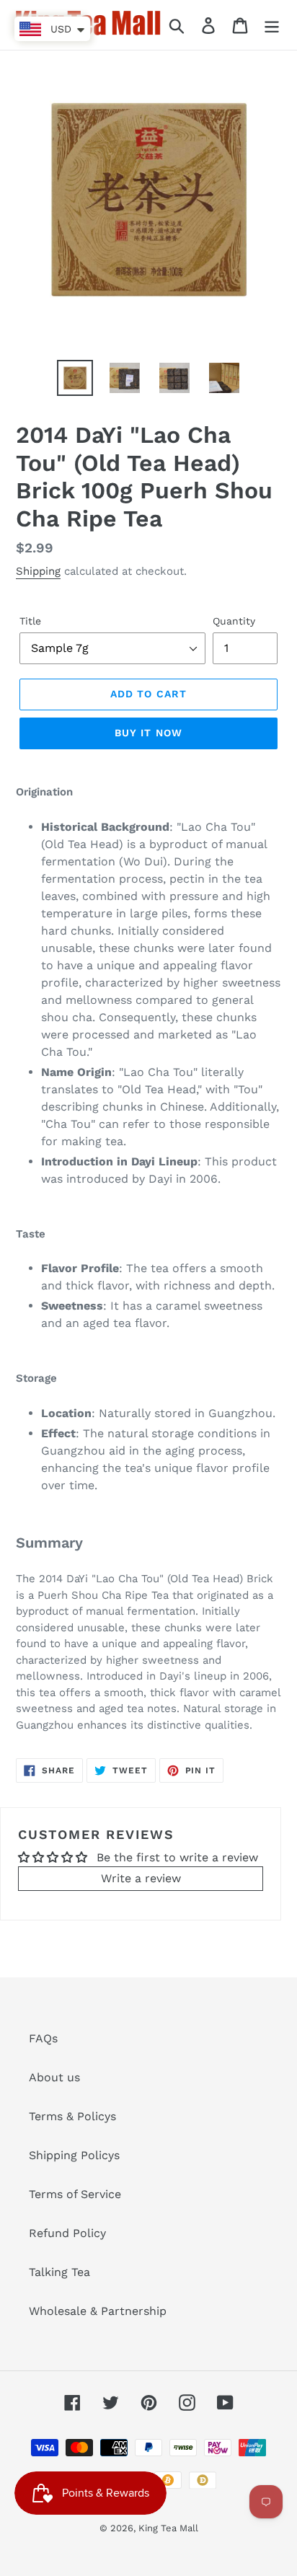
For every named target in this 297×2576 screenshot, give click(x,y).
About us (54, 2077)
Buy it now (148, 733)
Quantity (234, 621)
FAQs (43, 2038)
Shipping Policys (74, 2155)
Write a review (141, 1878)
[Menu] (272, 25)
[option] (75, 378)
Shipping (38, 571)
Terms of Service (75, 2194)
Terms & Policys (72, 2116)
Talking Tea (59, 2272)
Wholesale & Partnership (98, 2311)
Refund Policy (67, 2233)
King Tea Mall (168, 2528)
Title (30, 621)
